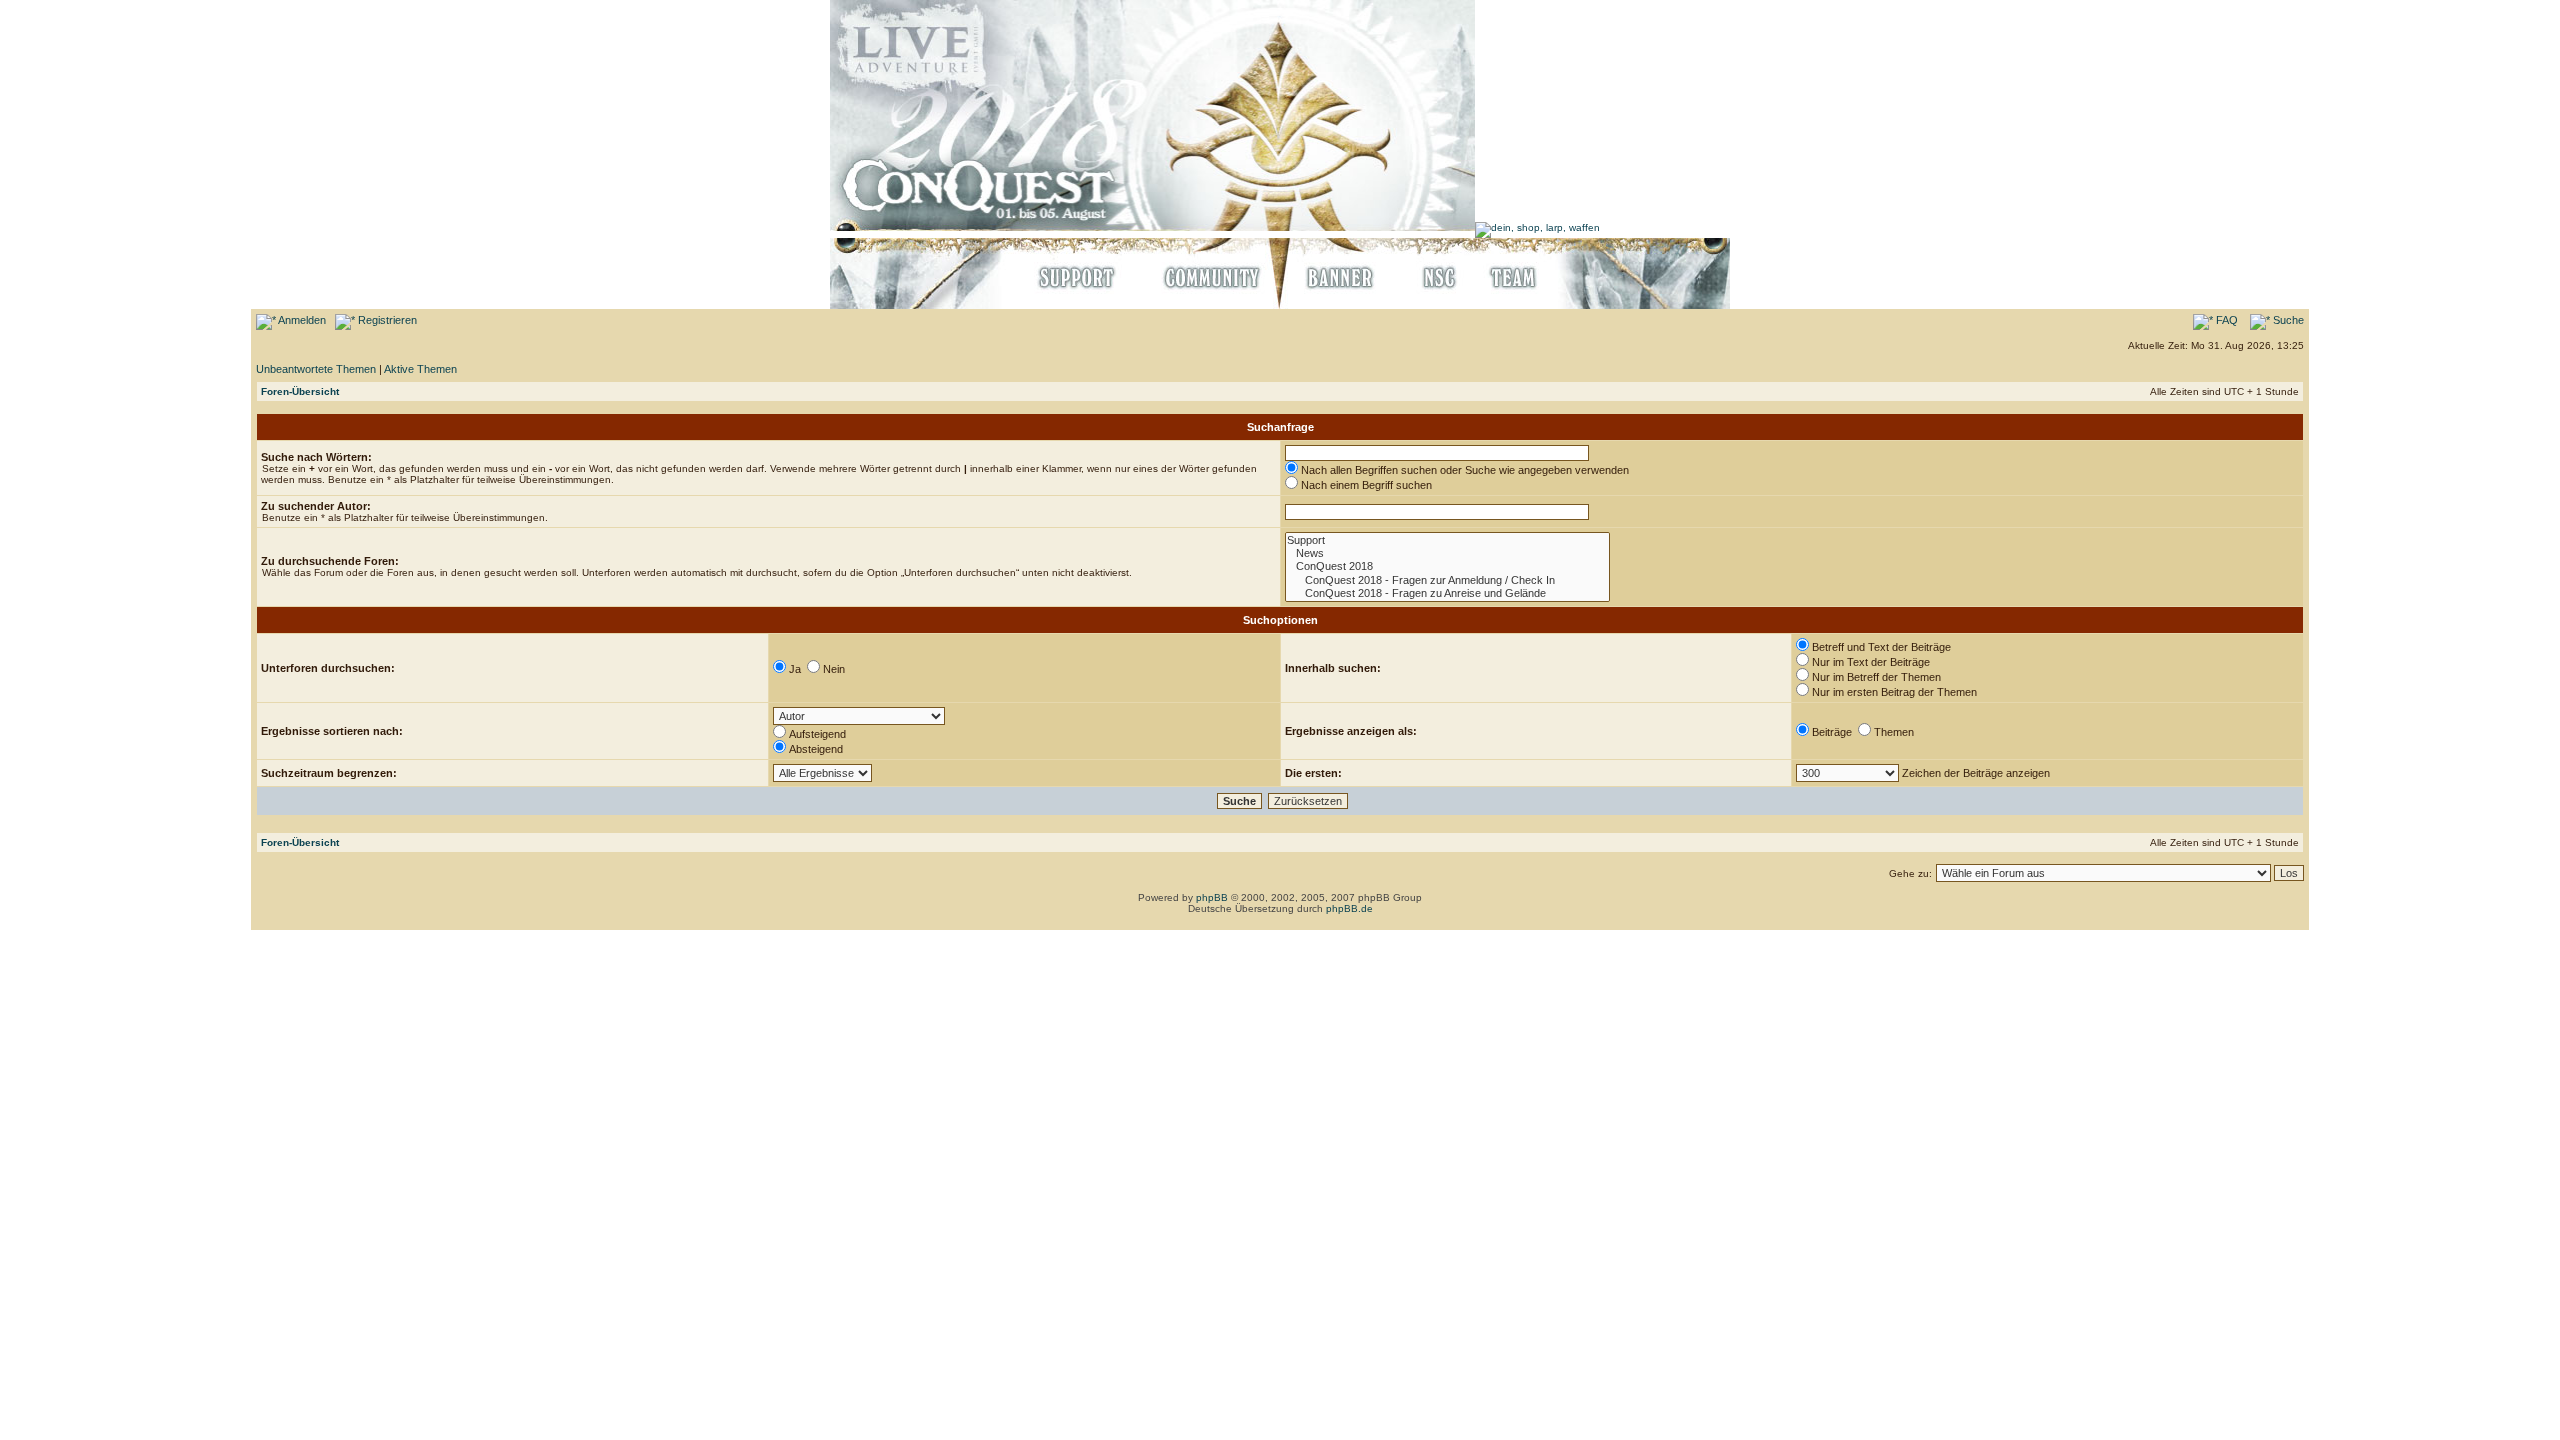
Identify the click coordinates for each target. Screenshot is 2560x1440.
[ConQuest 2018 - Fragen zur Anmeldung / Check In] (1447, 580)
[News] (1447, 553)
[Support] (1447, 540)
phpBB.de (1349, 908)
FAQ (2225, 320)
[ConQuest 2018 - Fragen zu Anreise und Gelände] (1447, 593)
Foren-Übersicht (300, 391)
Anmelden (301, 320)
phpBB (1212, 897)
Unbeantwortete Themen (316, 369)
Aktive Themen (420, 369)
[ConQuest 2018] (1447, 566)
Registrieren (386, 320)
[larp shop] (1537, 227)
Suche (2287, 320)
